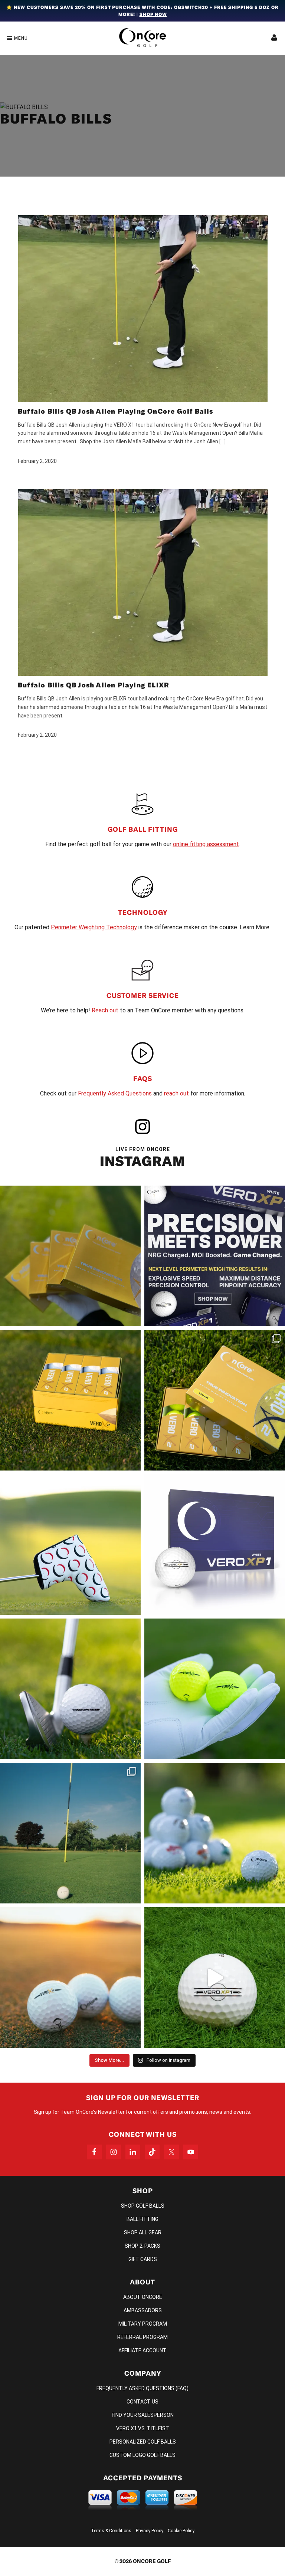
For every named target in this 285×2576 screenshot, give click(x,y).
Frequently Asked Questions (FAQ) (142, 2388)
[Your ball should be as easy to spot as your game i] (215, 1689)
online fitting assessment (206, 844)
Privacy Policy (150, 2531)
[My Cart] (274, 38)
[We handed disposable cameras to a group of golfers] (70, 1833)
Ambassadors (143, 2310)
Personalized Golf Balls (143, 2442)
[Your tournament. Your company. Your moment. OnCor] (215, 1833)
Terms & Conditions (111, 2531)
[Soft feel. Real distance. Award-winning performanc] (70, 1689)
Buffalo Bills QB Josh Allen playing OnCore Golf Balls (116, 411)
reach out (176, 1093)
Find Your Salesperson (143, 2415)
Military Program (143, 2324)
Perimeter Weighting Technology (94, 927)
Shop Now (153, 14)
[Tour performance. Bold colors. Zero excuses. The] (215, 1400)
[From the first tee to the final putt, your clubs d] (70, 1545)
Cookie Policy (181, 2531)
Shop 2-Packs (142, 2246)
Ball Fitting (142, 2219)
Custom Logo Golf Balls (142, 2455)
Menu (21, 38)
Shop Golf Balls (143, 2206)
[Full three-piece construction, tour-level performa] (70, 1256)
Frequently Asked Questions (115, 1093)
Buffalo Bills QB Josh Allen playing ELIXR (94, 685)
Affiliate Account (142, 2350)
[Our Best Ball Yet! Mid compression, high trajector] (215, 1977)
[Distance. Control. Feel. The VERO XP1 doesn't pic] (215, 1545)
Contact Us (142, 2402)
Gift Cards (143, 2259)
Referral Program (142, 2337)
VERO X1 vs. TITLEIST (143, 2428)
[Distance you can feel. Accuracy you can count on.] (215, 1256)
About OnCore (143, 2297)
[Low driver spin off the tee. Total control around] (70, 1400)
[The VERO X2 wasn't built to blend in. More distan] (70, 1977)
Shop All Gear (143, 2232)
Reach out (105, 1010)
